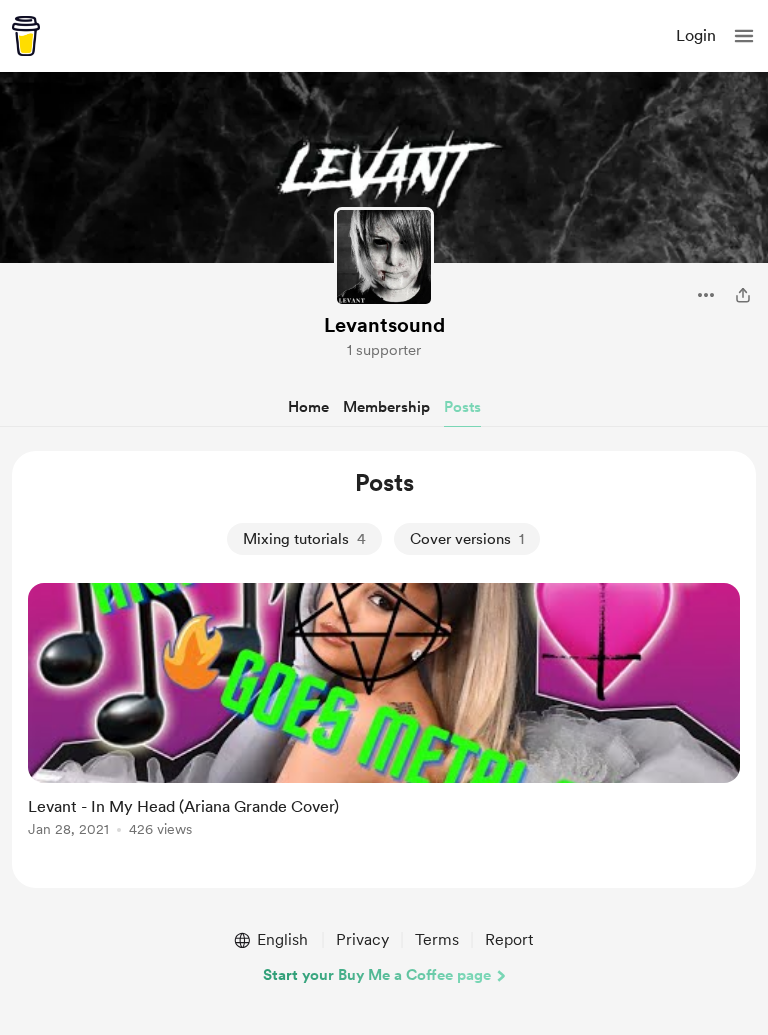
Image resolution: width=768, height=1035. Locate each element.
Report (509, 939)
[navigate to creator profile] (384, 257)
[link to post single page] (384, 713)
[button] (744, 36)
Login (696, 35)
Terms (437, 939)
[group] (384, 721)
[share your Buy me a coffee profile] (743, 295)
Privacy (362, 939)
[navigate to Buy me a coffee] (26, 36)
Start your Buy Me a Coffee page (377, 975)
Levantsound (384, 325)
